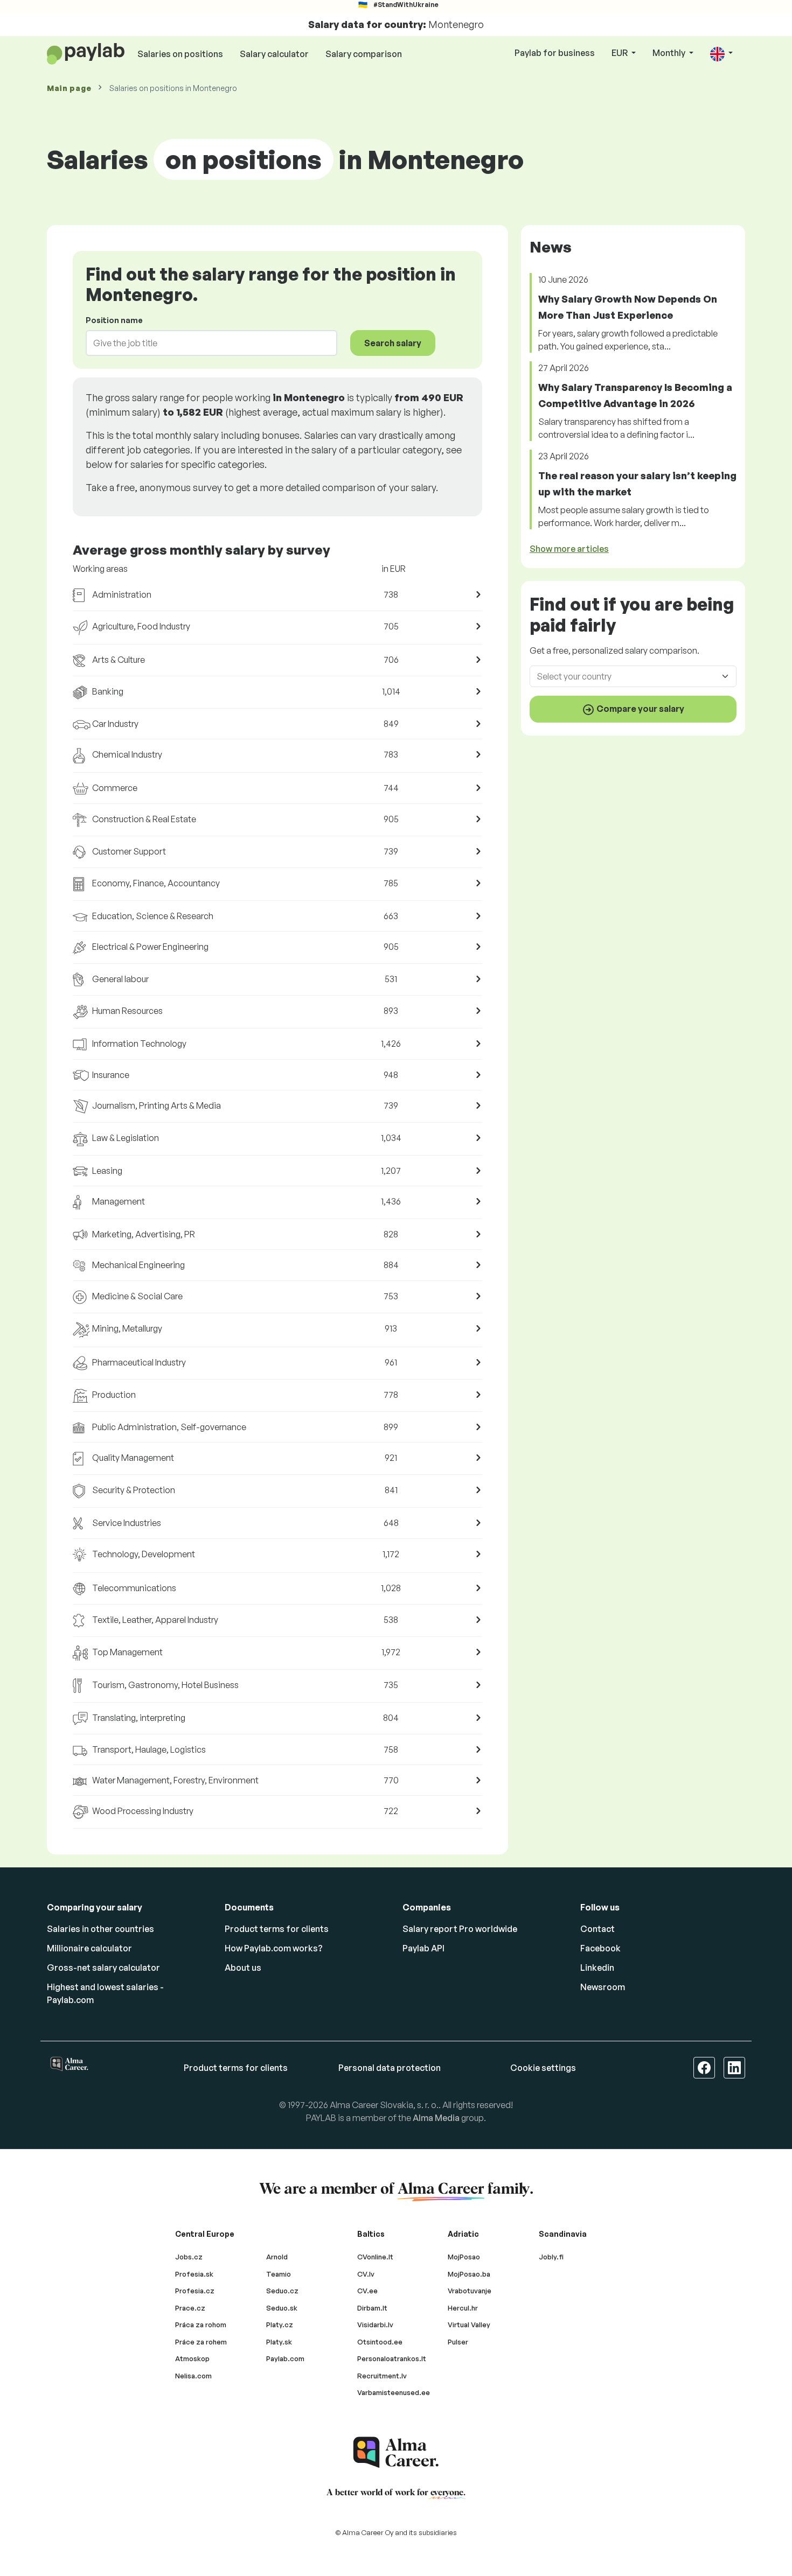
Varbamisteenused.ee (394, 2392)
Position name (114, 320)
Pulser (458, 2342)
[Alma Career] (396, 2452)
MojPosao (464, 2257)
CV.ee (367, 2291)
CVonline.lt (375, 2257)
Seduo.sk (282, 2308)
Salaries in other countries (100, 1929)
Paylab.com (285, 2358)
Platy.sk (279, 2342)
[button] (721, 54)
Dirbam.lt (372, 2308)
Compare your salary (640, 709)
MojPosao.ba (469, 2274)
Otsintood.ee (380, 2342)
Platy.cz (280, 2325)
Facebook (600, 1948)
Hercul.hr (463, 2308)
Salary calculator (274, 54)
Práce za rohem (201, 2342)
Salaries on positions (180, 54)
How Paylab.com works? (274, 1948)
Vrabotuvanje (470, 2291)
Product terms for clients (277, 1929)
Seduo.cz (282, 2291)
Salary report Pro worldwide (460, 1929)
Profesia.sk (194, 2274)
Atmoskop (192, 2358)
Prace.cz (190, 2308)
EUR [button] (620, 53)
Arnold (277, 2257)
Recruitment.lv (382, 2376)
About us (243, 1968)
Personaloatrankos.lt (392, 2358)
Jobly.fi (551, 2257)
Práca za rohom (201, 2325)
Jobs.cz (189, 2257)
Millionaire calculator (89, 1948)
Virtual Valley (469, 2325)
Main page (69, 88)
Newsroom (603, 1987)
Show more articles (569, 549)
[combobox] (205, 343)
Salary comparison (364, 54)
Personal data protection (390, 2068)
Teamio (279, 2274)
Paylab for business (555, 53)
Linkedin (597, 1968)
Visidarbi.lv (375, 2325)
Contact (598, 1929)
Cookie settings (543, 2068)
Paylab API (423, 1948)
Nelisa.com (193, 2376)
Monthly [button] (670, 53)
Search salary (393, 343)
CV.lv (366, 2274)
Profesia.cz (195, 2291)
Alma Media (436, 2118)
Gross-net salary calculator (103, 1968)
